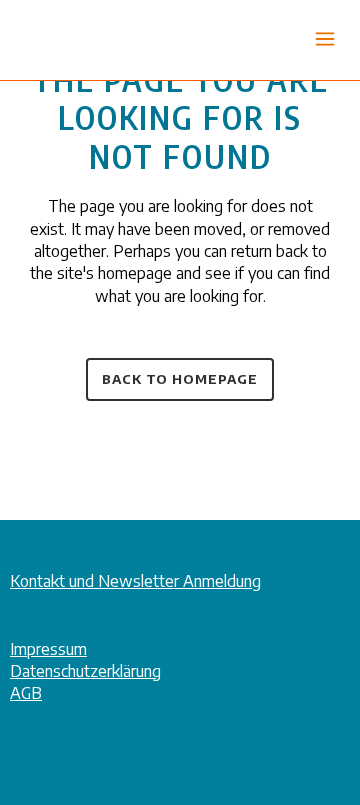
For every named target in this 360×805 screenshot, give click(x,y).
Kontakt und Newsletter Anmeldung (135, 581)
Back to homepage (180, 379)
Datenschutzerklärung (85, 671)
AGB (26, 693)
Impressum (48, 649)
